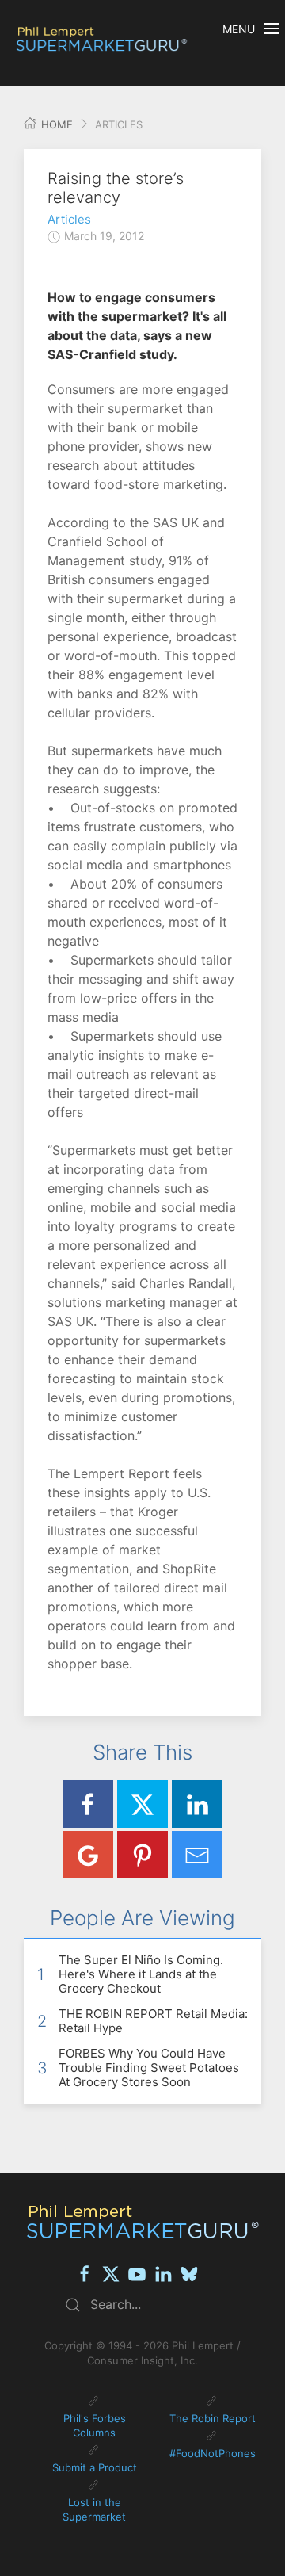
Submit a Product (95, 2467)
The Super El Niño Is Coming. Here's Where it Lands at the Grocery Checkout (141, 1974)
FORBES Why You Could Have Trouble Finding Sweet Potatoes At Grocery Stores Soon (149, 2068)
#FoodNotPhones (213, 2453)
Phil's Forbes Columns (95, 2425)
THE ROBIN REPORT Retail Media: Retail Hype (153, 2021)
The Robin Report (213, 2418)
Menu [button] (239, 29)
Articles (69, 219)
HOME (55, 124)
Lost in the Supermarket (94, 2509)
